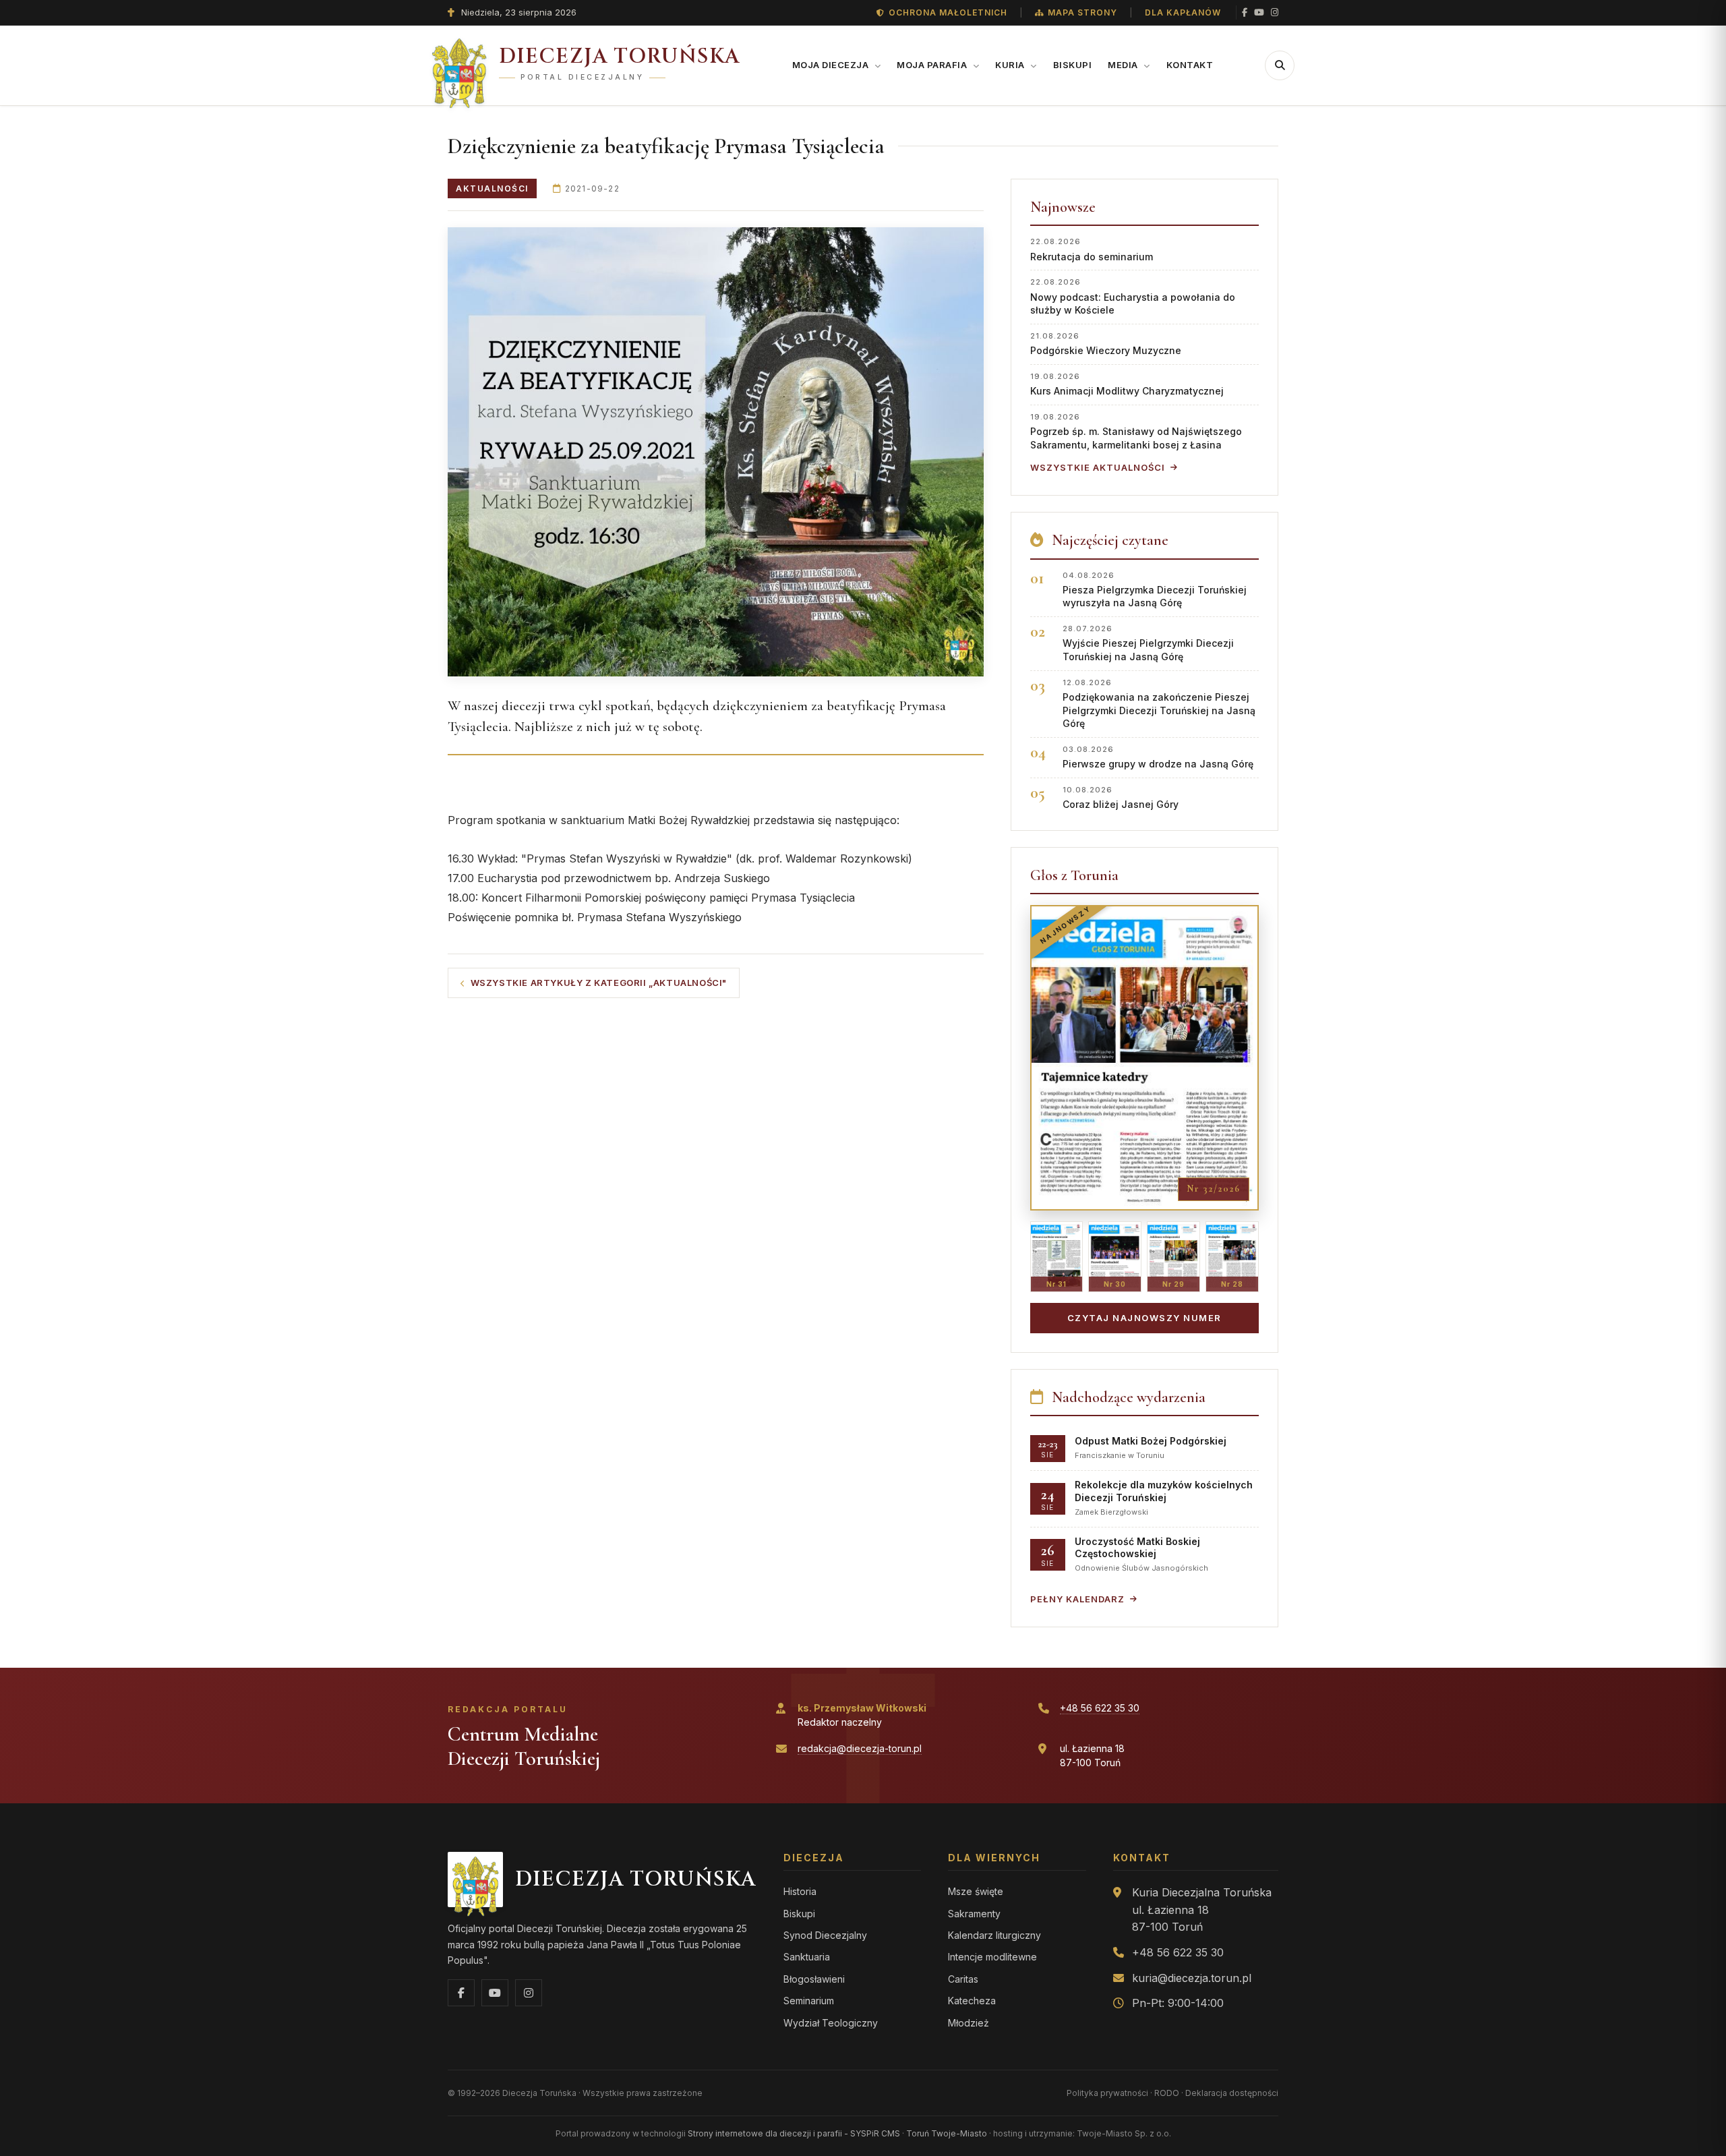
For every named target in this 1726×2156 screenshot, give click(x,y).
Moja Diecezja (832, 65)
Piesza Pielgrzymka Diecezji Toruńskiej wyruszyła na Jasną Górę (1155, 590)
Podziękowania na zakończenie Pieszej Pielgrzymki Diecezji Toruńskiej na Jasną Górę (1159, 704)
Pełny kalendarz (1077, 1599)
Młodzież (969, 2023)
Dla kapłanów (1183, 12)
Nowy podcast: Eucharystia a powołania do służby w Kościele (1133, 296)
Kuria (1011, 65)
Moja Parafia (933, 65)
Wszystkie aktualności (1098, 467)
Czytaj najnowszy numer (1144, 1318)
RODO (1167, 2093)
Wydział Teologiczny (831, 2023)
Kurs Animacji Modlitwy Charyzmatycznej (1127, 384)
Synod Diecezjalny (825, 1935)
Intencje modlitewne (992, 1957)
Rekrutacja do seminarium (1092, 249)
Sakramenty (974, 1914)
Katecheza (972, 2001)
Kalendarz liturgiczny (994, 1935)
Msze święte (976, 1891)
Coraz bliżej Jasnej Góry (1121, 797)
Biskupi (1073, 65)
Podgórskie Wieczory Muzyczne (1106, 344)
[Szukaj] (1280, 65)
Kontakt (1190, 65)
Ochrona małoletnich (948, 12)
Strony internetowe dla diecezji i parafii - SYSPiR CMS (794, 2133)
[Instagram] (1275, 12)
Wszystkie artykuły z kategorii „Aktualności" (599, 983)
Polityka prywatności (1107, 2093)
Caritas (963, 1979)
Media (1124, 65)
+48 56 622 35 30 (1100, 1708)
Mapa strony (1082, 12)
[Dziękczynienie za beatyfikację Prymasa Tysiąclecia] (716, 452)
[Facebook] (1245, 12)
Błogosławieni (814, 1979)
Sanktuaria (807, 1957)
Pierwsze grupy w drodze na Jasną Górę (1158, 757)
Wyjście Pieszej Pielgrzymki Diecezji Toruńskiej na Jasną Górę (1148, 643)
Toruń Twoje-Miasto (947, 2133)
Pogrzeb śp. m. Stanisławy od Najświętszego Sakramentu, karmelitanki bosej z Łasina (1136, 431)
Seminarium (809, 2001)
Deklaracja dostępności (1232, 2093)
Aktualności (492, 188)
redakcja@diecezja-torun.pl (860, 1748)
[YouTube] (1259, 12)
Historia (800, 1891)
